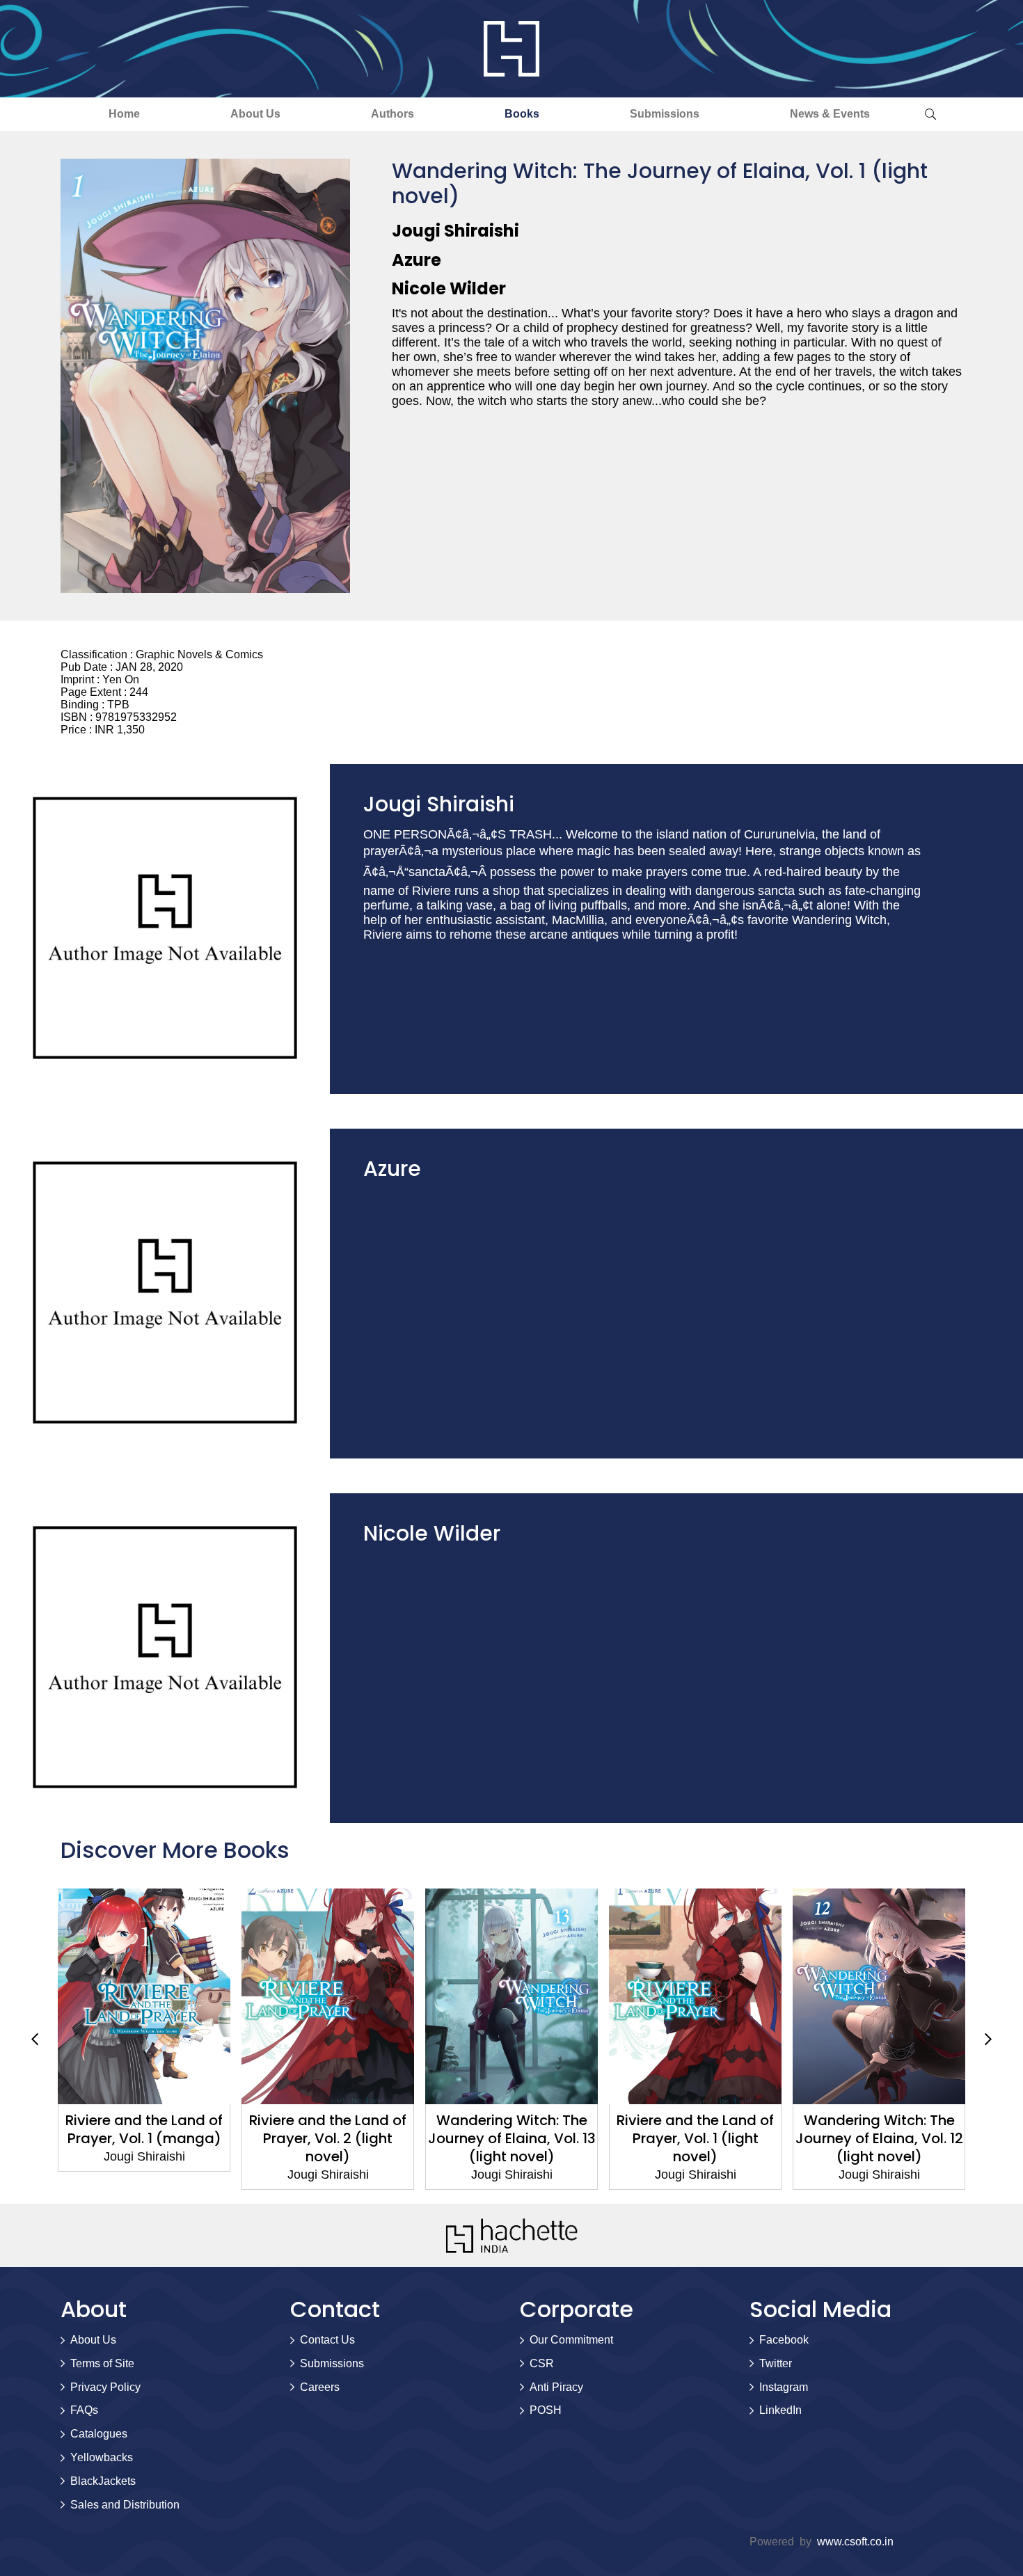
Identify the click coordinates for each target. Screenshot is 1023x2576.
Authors (392, 114)
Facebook (784, 2340)
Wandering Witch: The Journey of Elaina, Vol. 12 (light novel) (879, 2138)
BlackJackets (103, 2481)
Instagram (784, 2387)
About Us (255, 114)
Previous (35, 2039)
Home (124, 114)
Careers (320, 2387)
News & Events (830, 114)
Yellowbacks (102, 2457)
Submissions (665, 114)
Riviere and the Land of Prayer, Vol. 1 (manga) (144, 2129)
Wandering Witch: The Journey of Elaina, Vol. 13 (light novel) (512, 2138)
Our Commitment (571, 2340)
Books (522, 114)
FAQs (84, 2410)
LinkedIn (780, 2410)
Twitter (776, 2363)
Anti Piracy (556, 2387)
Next (988, 2039)
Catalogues (99, 2434)
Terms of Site (102, 2363)
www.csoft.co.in (855, 2542)
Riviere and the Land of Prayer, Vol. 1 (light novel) (695, 2138)
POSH (546, 2410)
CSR (542, 2363)
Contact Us (327, 2340)
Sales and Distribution (125, 2505)
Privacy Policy (105, 2387)
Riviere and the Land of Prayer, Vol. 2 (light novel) (328, 2138)
